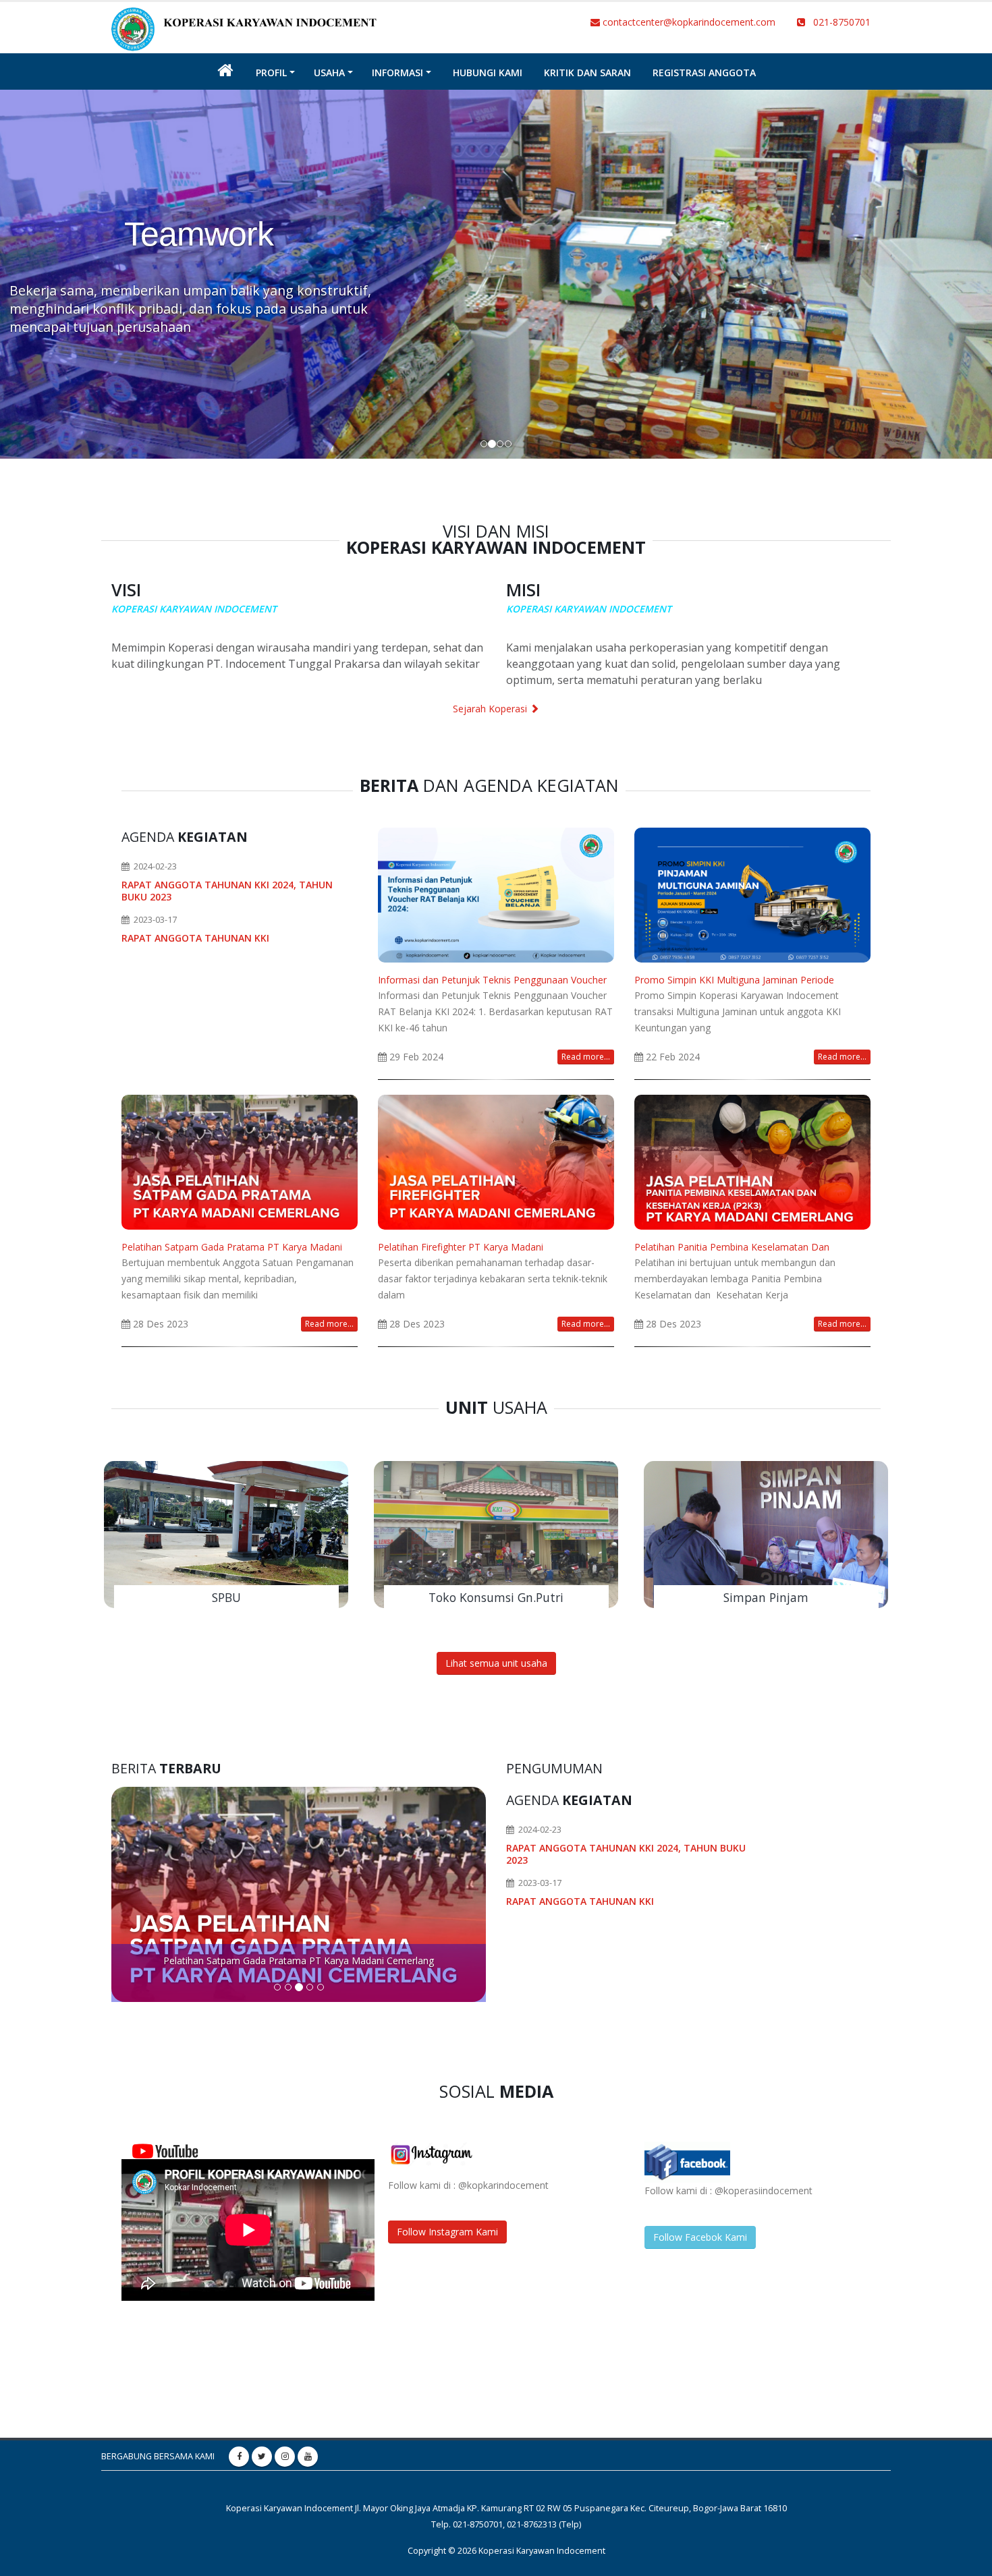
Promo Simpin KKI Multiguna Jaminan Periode (734, 980)
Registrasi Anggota (704, 73)
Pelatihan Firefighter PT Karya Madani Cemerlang (299, 1960)
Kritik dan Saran (587, 73)
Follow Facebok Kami (700, 2237)
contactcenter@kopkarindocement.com (688, 22)
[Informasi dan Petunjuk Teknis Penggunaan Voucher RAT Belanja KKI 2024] (496, 894)
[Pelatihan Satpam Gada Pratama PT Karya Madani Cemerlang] (240, 1161)
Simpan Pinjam (766, 1597)
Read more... (586, 1057)
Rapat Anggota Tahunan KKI (195, 938)
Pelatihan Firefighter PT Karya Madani (461, 1247)
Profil (271, 73)
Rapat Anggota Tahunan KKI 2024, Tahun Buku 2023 (227, 891)
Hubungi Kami (488, 73)
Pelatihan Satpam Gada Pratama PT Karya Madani (232, 1247)
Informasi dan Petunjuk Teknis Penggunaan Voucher (492, 980)
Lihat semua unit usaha (496, 1663)
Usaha (329, 73)
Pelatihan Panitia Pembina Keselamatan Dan (732, 1247)
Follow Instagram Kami (447, 2232)
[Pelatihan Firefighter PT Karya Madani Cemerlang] (496, 1161)
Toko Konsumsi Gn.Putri (496, 1597)
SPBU (226, 1597)
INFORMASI (397, 73)
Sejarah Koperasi (491, 709)
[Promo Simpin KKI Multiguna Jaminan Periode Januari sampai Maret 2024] (752, 894)
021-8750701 (838, 22)
